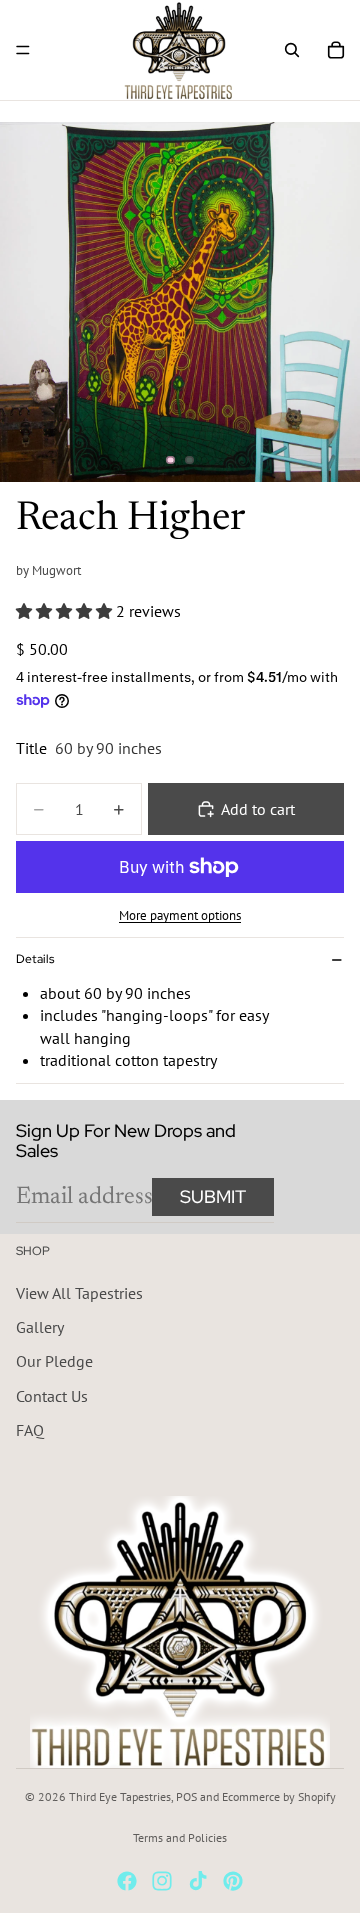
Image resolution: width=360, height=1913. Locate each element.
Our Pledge (54, 1361)
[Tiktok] (198, 1881)
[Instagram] (162, 1881)
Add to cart (258, 809)
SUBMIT (213, 1196)
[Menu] (23, 50)
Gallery (40, 1327)
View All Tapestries (79, 1292)
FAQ (30, 1430)
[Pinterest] (233, 1881)
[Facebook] (127, 1881)
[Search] (292, 50)
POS (186, 1796)
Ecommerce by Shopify (279, 1796)
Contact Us (52, 1396)
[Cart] (336, 50)
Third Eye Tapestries (120, 1796)
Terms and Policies (180, 1837)
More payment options (180, 915)
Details (35, 959)
